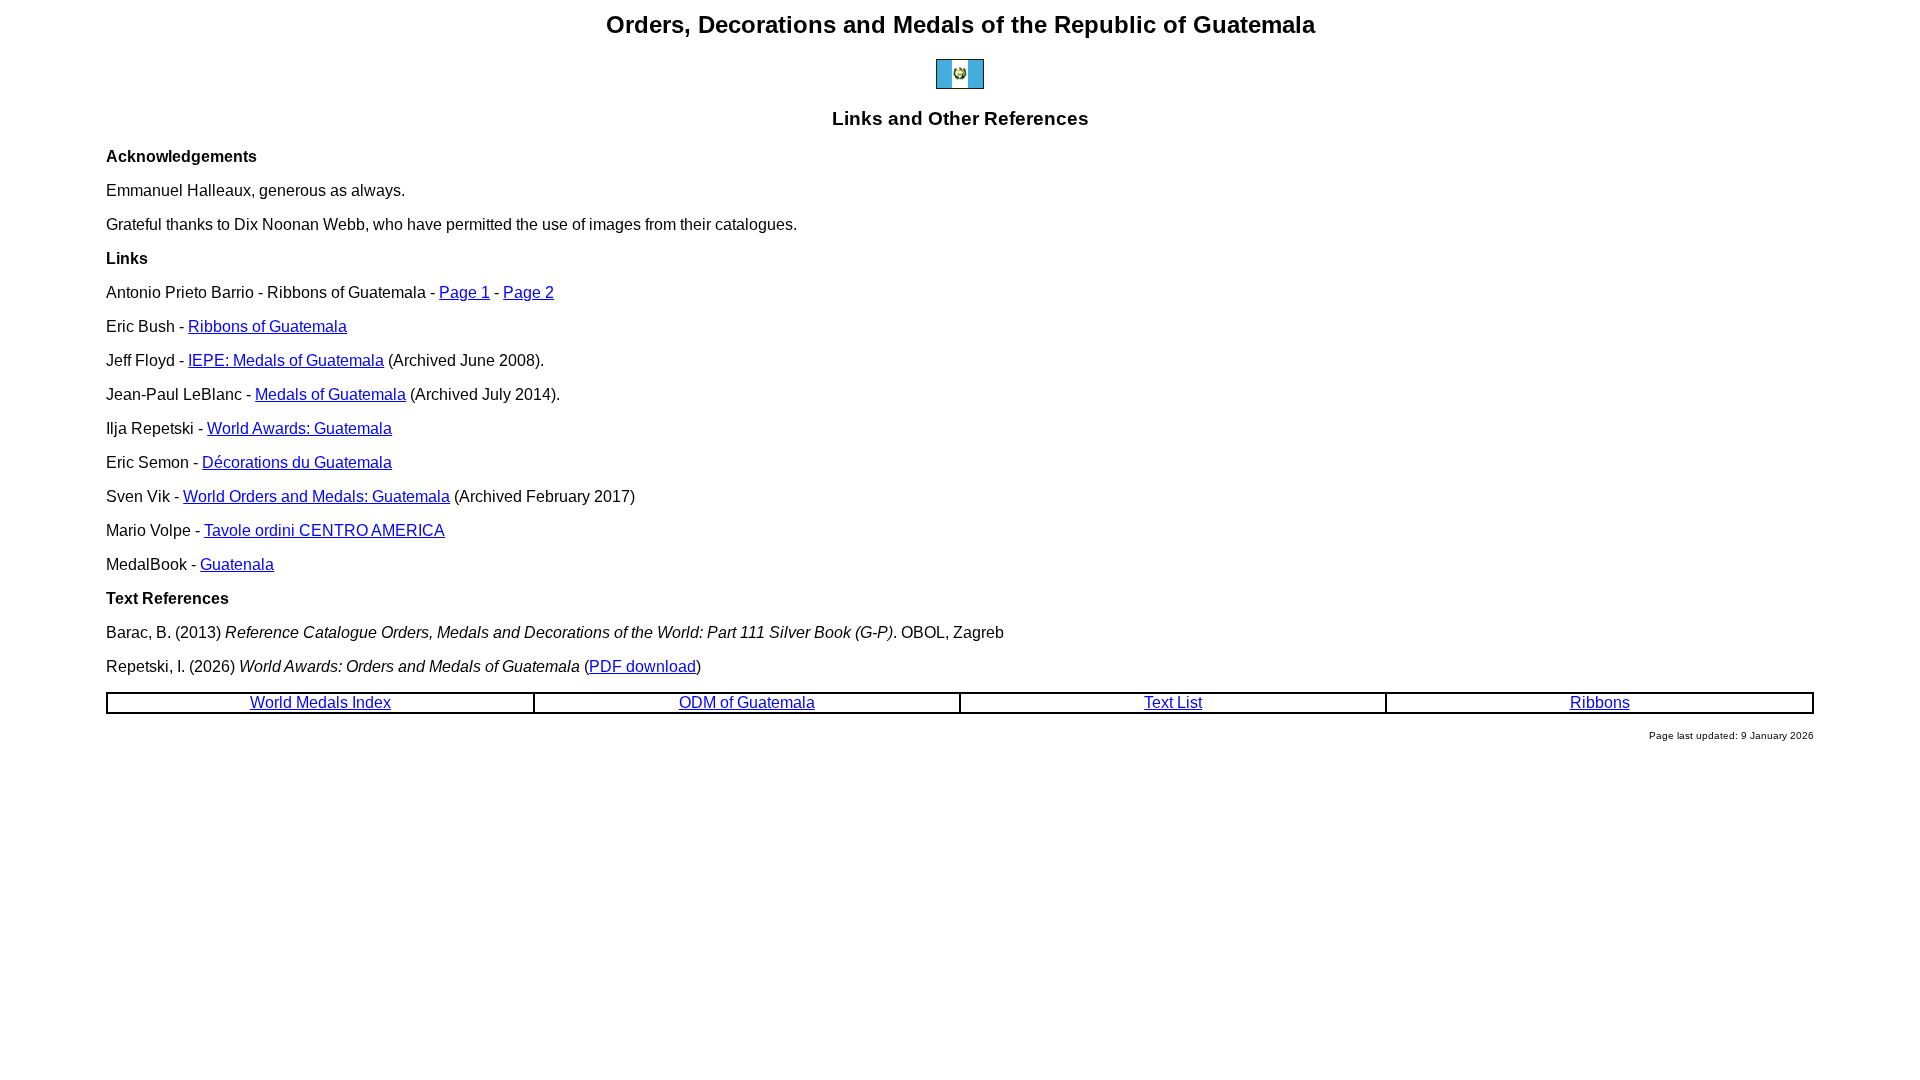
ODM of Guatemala (747, 702)
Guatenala (237, 564)
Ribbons (1600, 702)
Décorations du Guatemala (297, 462)
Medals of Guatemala (330, 394)
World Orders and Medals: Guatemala (316, 496)
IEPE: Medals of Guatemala (286, 360)
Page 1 (464, 292)
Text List (1173, 702)
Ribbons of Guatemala (267, 326)
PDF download (642, 666)
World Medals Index (320, 702)
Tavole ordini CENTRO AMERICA (324, 530)
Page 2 (528, 292)
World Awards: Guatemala (299, 428)
